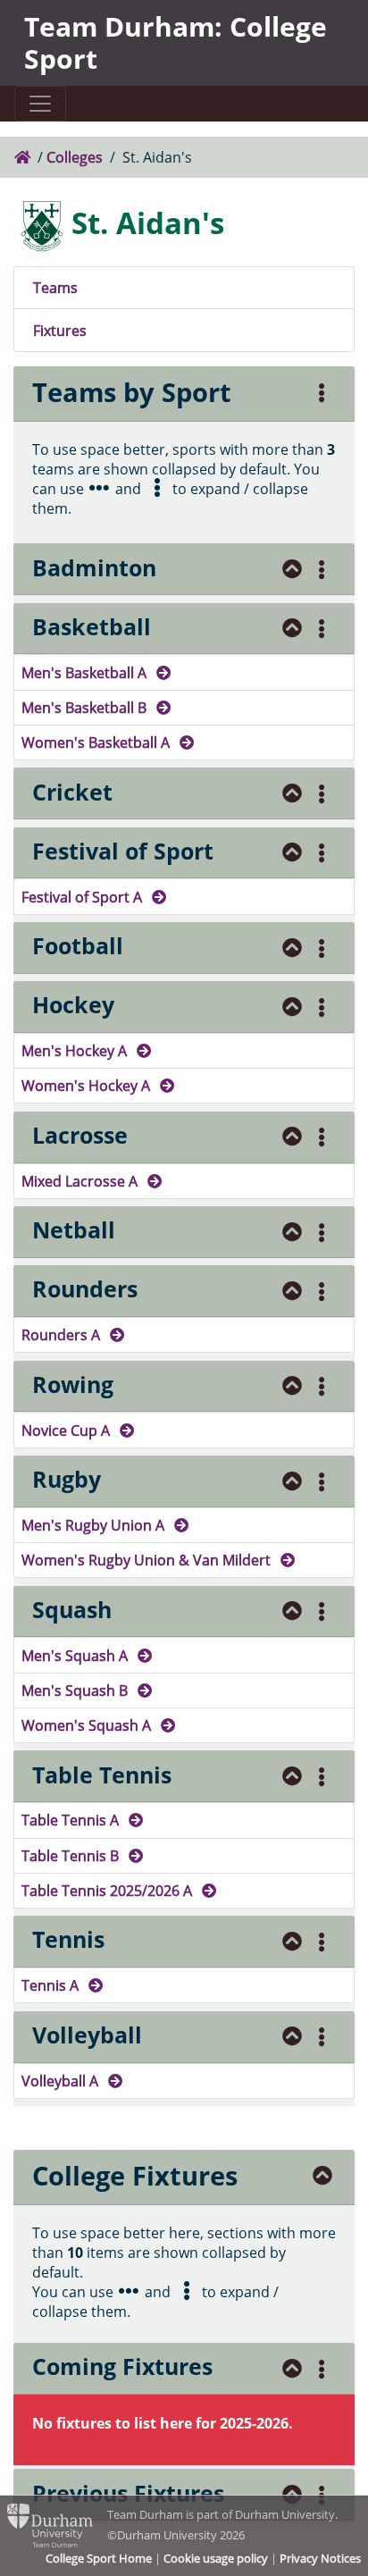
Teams (55, 287)
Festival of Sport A (84, 897)
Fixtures (60, 330)
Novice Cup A (67, 1430)
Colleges (75, 157)
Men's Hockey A (76, 1050)
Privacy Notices (320, 2558)
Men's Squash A (76, 1655)
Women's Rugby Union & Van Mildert (148, 1560)
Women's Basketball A (97, 742)
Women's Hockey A (88, 1085)
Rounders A (63, 1334)
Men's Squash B (76, 1690)
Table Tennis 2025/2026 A (109, 1890)
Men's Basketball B (86, 707)
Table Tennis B (72, 1855)
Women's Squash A (88, 1725)
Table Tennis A (72, 1820)
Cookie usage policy (216, 2558)
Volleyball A (62, 2081)
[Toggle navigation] (40, 104)
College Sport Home (99, 2558)
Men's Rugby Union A (95, 1525)
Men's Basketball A (86, 672)
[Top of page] (293, 570)
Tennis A (52, 1985)
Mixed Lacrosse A (81, 1181)
